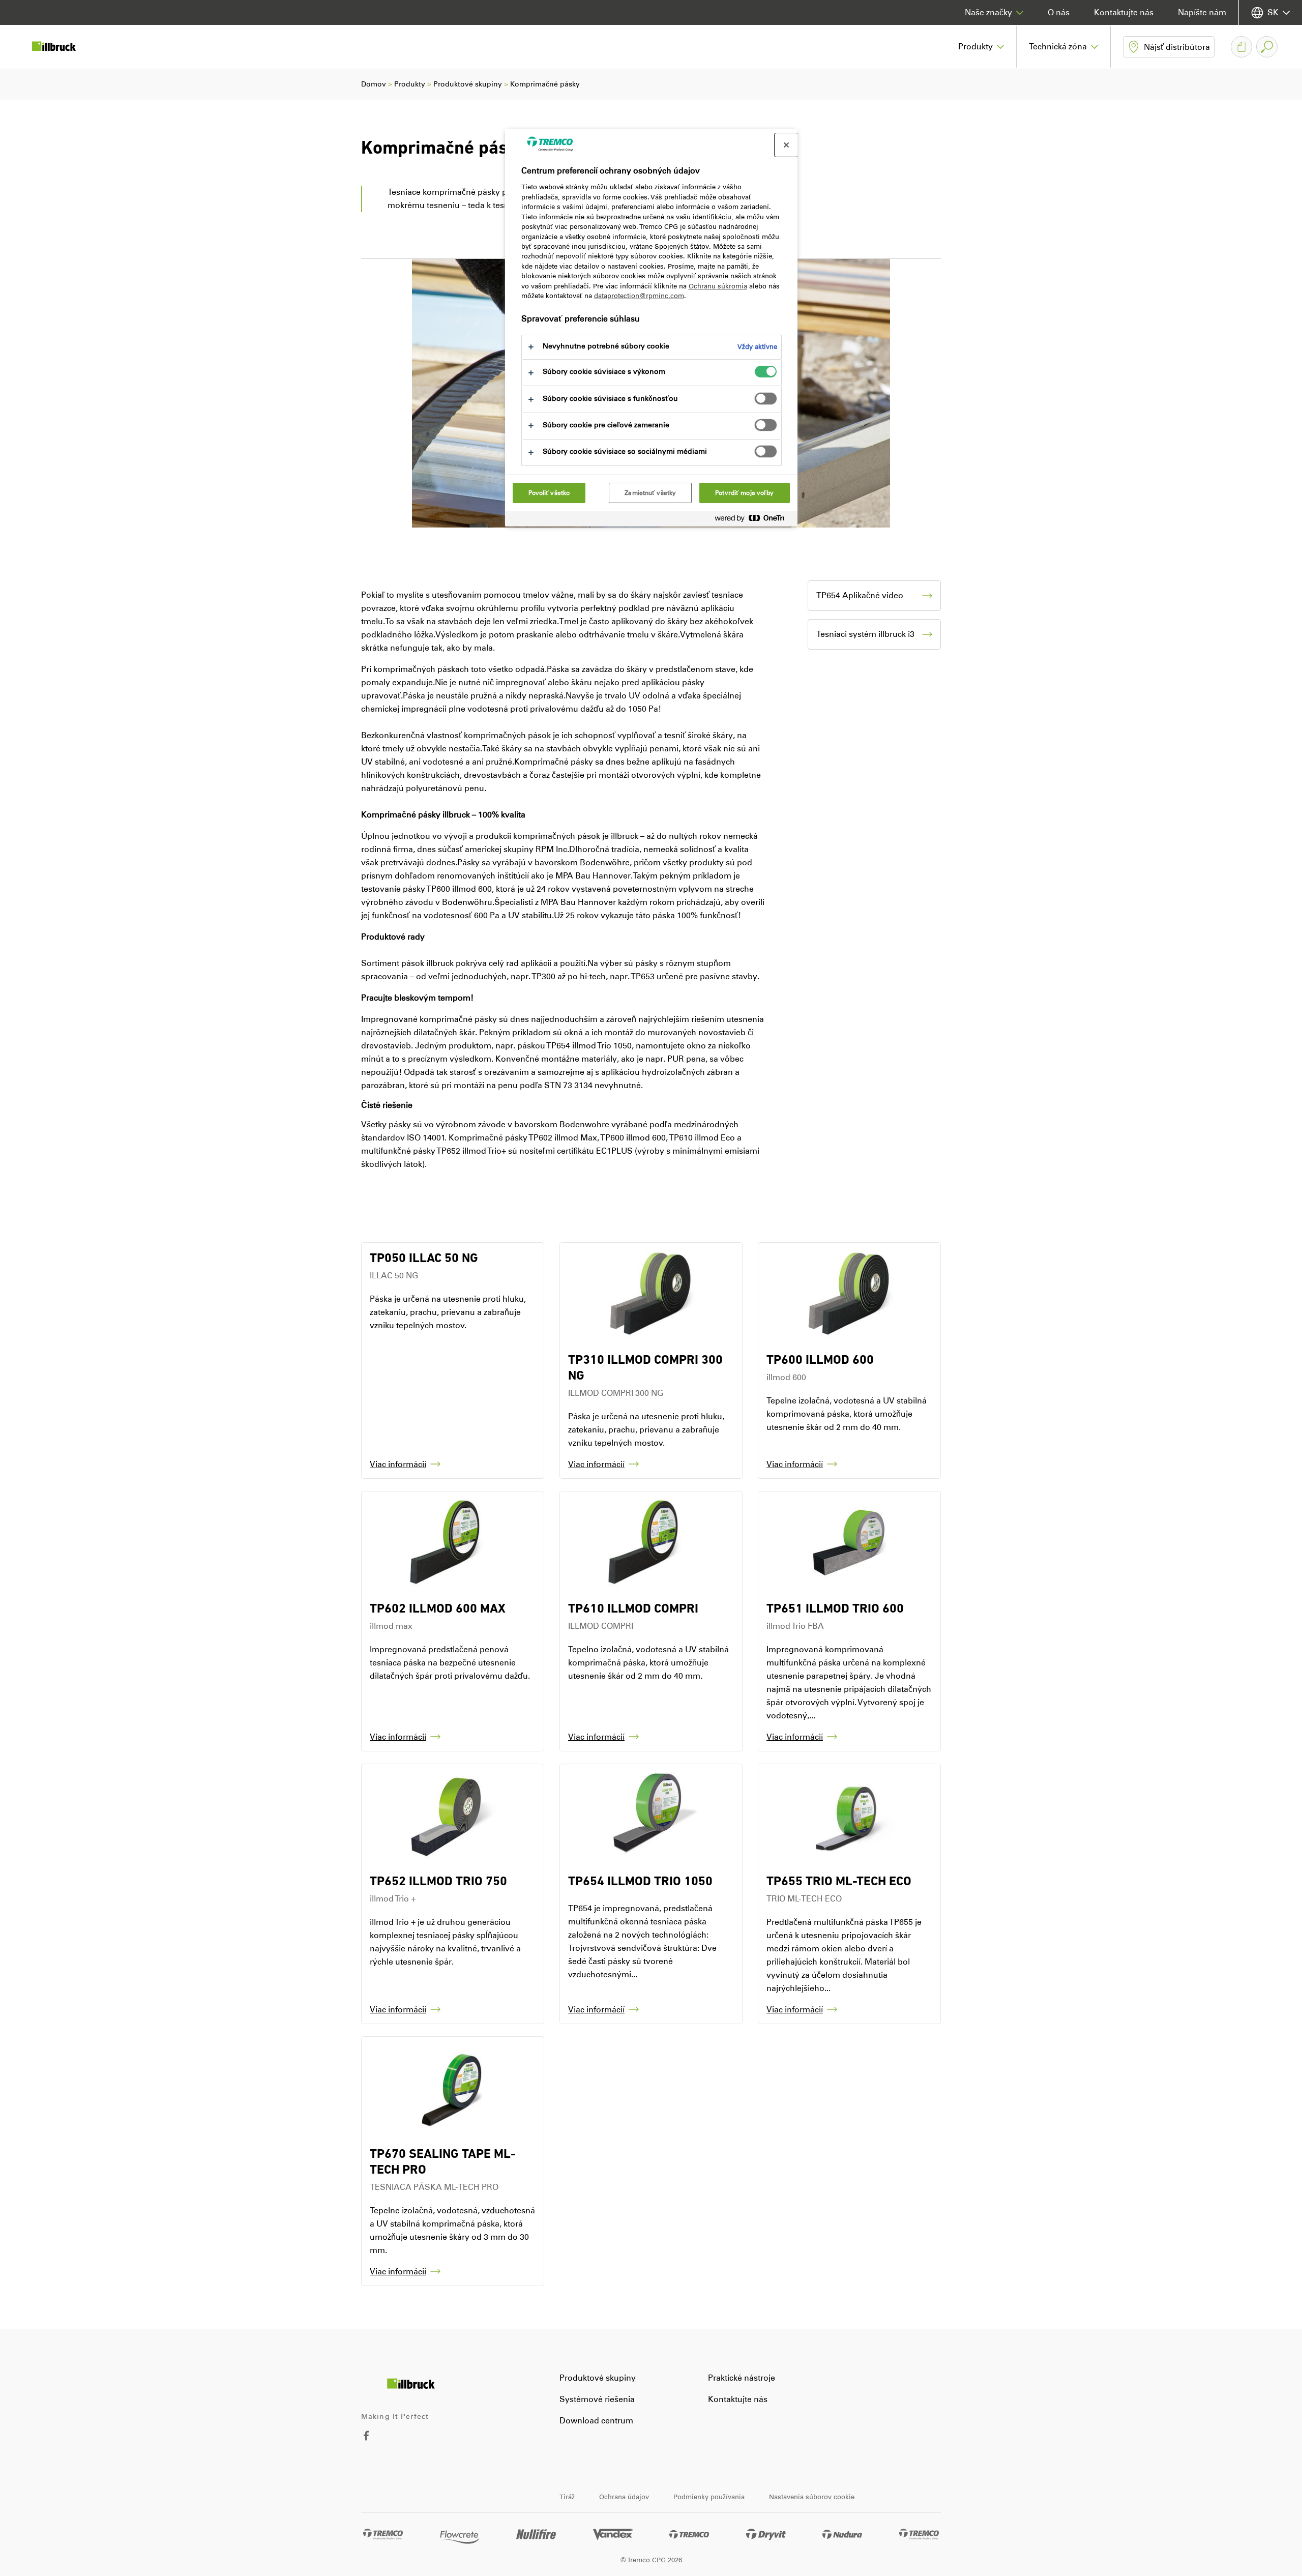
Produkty (410, 84)
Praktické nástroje (742, 2378)
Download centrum (596, 2421)
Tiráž (567, 2497)
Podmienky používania (709, 2497)
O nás (1059, 12)
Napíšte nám (1202, 12)
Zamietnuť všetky (650, 493)
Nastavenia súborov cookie (812, 2497)
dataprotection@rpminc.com (639, 296)
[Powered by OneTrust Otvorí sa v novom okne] (754, 520)
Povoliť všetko (549, 493)
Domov (374, 84)
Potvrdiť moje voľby (744, 493)
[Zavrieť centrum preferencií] (786, 145)
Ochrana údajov (624, 2497)
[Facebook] (366, 2438)
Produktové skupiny (468, 84)
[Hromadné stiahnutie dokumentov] (1241, 47)
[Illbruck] (61, 47)
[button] (981, 47)
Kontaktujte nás (1124, 12)
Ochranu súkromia (718, 286)
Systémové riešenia (597, 2399)
